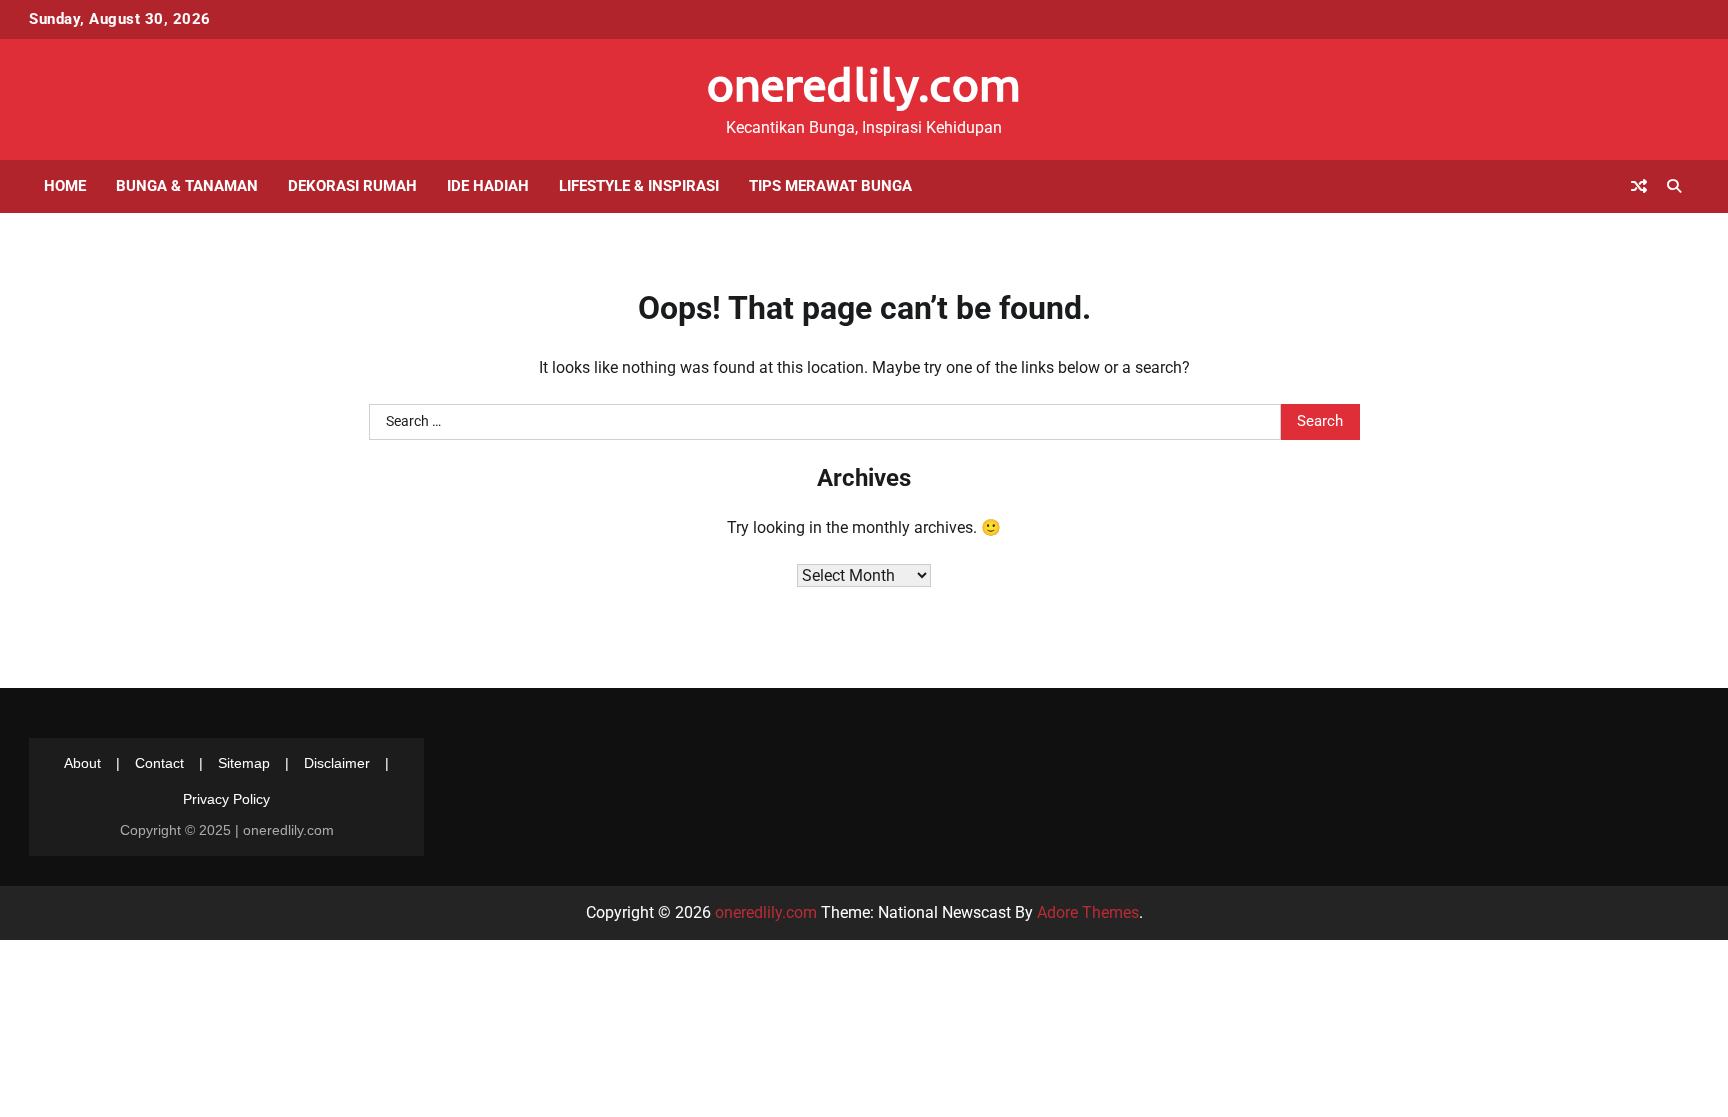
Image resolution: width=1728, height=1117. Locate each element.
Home (65, 186)
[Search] (1674, 186)
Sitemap (244, 763)
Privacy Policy (226, 799)
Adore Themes (1088, 912)
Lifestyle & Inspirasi (639, 186)
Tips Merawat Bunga (830, 186)
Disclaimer (337, 763)
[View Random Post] (1639, 186)
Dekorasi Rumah (352, 186)
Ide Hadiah (488, 186)
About (82, 763)
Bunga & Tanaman (187, 186)
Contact (159, 763)
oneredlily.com (864, 84)
